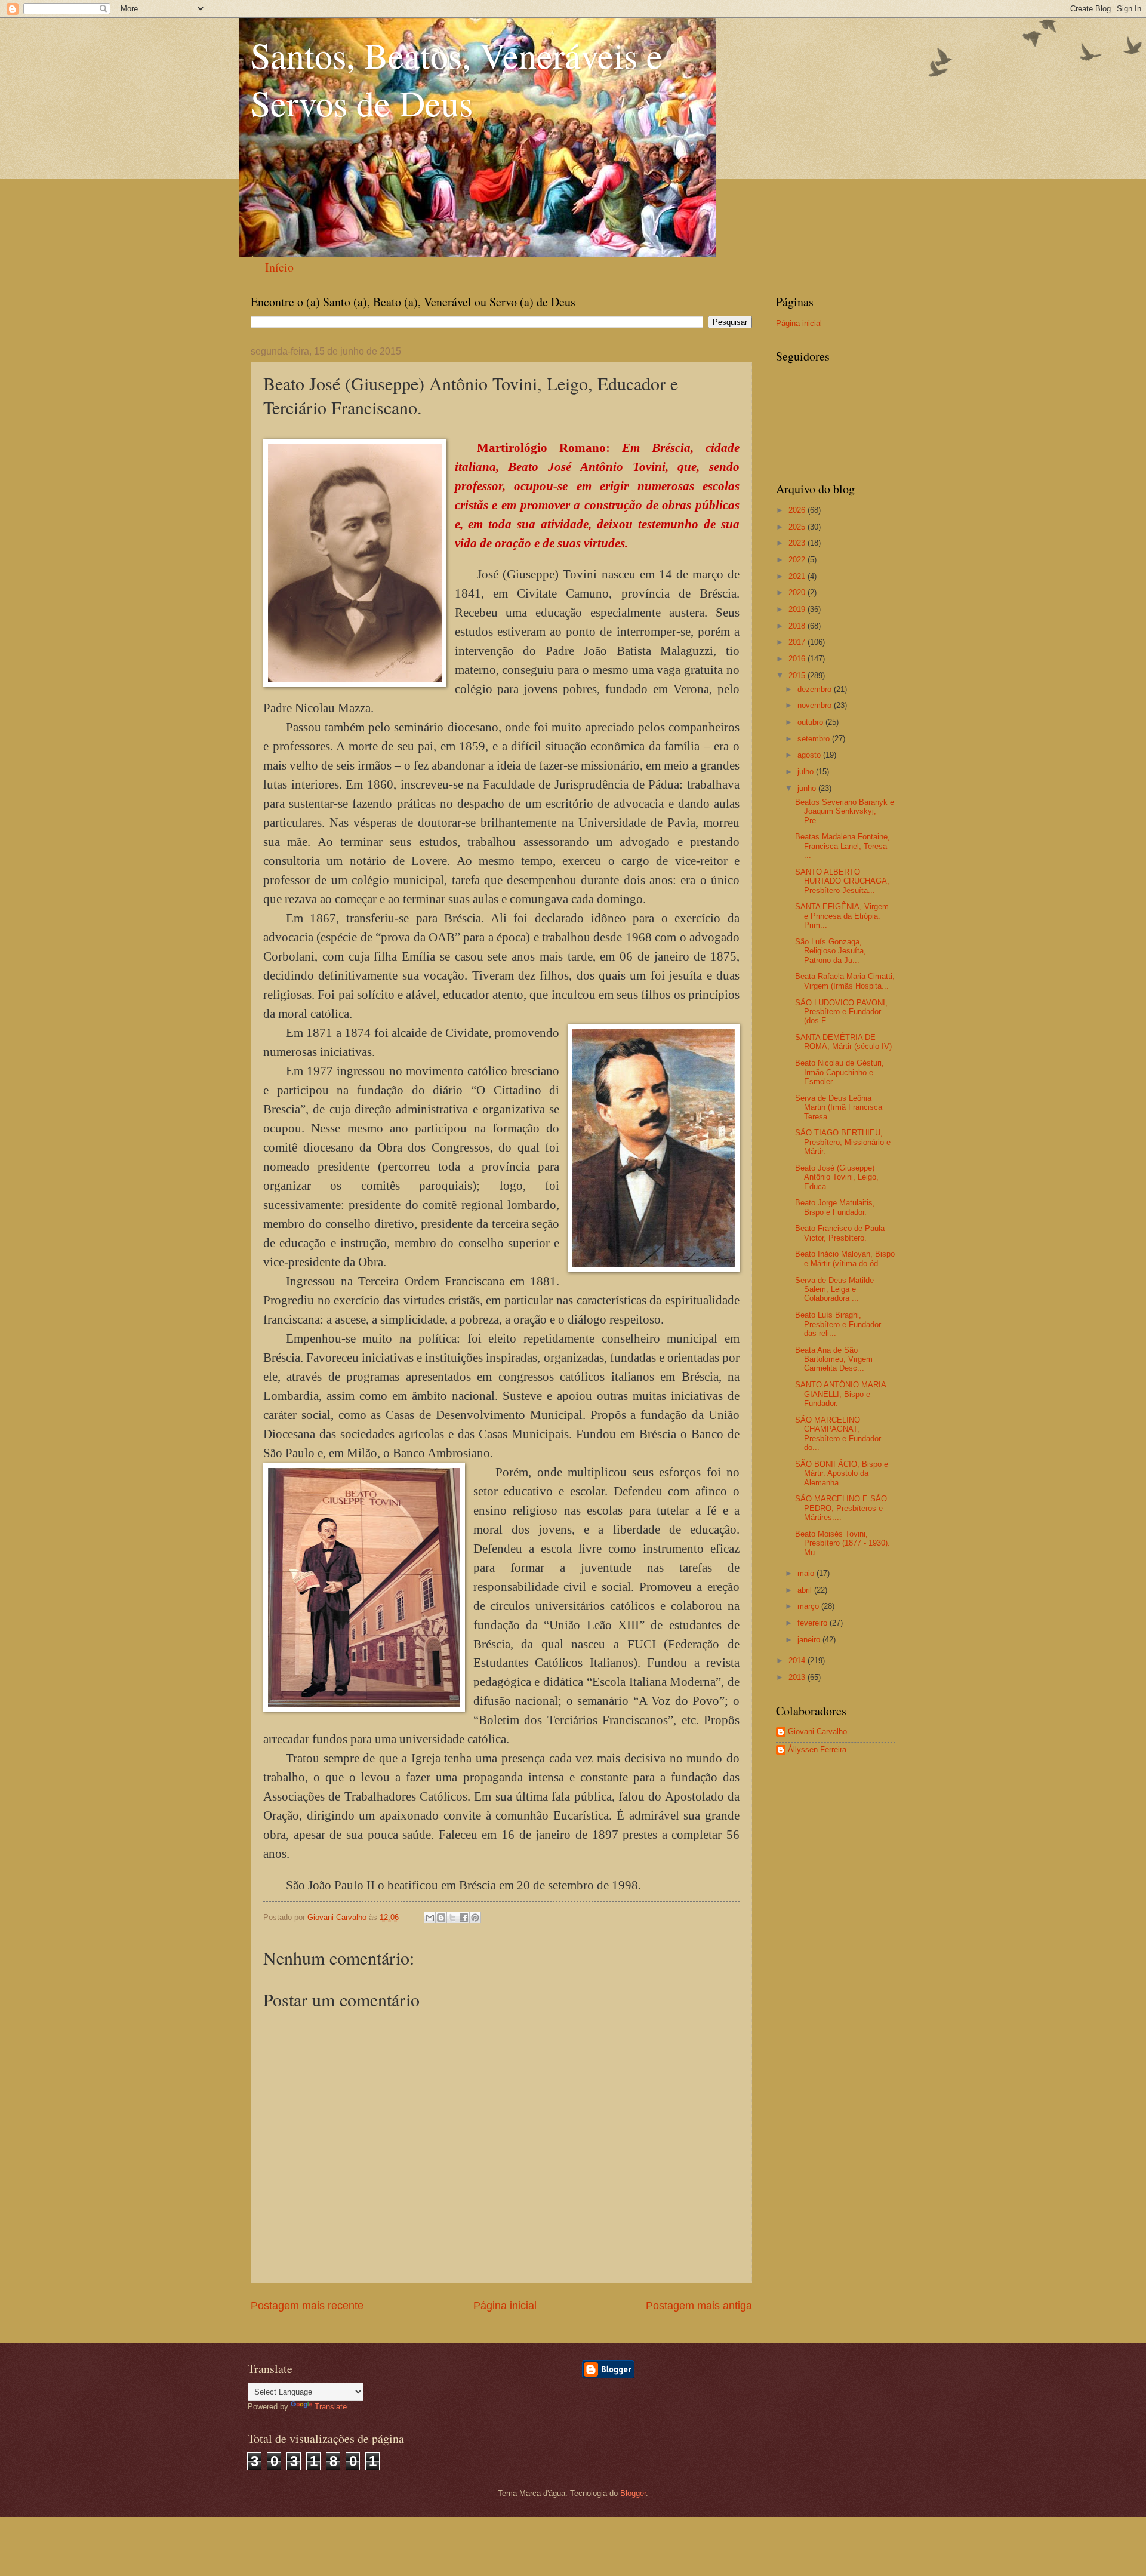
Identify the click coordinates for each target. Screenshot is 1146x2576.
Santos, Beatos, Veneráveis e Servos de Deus (457, 79)
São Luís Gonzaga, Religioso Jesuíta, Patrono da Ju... (831, 951)
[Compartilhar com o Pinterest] (475, 1918)
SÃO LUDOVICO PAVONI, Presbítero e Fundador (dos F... (841, 1012)
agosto (810, 755)
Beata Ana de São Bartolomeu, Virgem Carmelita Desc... (834, 1359)
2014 (798, 1661)
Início (279, 267)
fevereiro (814, 1623)
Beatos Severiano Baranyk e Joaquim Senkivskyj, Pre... (845, 811)
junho (808, 788)
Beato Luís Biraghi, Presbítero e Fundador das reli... (838, 1324)
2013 (798, 1677)
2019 (798, 609)
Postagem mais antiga (699, 2306)
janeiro (810, 1640)
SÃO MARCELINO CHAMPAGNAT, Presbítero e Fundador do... (838, 1434)
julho (807, 772)
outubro (811, 722)
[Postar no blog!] (441, 1918)
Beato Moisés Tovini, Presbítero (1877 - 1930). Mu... (842, 1543)
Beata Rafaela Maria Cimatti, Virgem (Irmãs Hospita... (845, 981)
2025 (798, 527)
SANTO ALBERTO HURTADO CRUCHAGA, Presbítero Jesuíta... (842, 881)
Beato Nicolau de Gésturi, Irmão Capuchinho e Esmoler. (840, 1072)
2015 (798, 675)
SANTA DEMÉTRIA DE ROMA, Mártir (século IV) (843, 1042)
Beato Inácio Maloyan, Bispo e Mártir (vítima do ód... (845, 1258)
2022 (798, 560)
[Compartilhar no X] (452, 1918)
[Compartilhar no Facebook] (464, 1918)
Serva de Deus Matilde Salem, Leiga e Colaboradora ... (834, 1289)
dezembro (816, 689)
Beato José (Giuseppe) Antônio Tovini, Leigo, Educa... (837, 1177)
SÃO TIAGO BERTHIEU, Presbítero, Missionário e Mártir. (843, 1142)
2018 (798, 626)
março (809, 1606)
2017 (798, 642)
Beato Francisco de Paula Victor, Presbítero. (840, 1233)
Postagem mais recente (307, 2306)
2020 (798, 593)
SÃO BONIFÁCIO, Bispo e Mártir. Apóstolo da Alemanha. (842, 1473)
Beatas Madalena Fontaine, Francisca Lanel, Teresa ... (842, 846)
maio (807, 1573)
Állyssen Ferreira (817, 1749)
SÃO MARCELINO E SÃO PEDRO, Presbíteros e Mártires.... (841, 1508)
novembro (816, 705)
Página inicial (505, 2306)
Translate (331, 2407)
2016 (798, 659)
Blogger (633, 2493)
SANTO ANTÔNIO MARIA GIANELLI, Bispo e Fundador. (840, 1394)
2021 (798, 576)
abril (806, 1590)
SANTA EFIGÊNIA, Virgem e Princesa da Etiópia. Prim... (842, 916)
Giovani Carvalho (817, 1732)
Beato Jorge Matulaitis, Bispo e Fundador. (835, 1207)
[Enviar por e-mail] (430, 1918)
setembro (815, 739)
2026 (798, 510)
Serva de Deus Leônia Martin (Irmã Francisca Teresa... (839, 1107)
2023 (798, 543)
